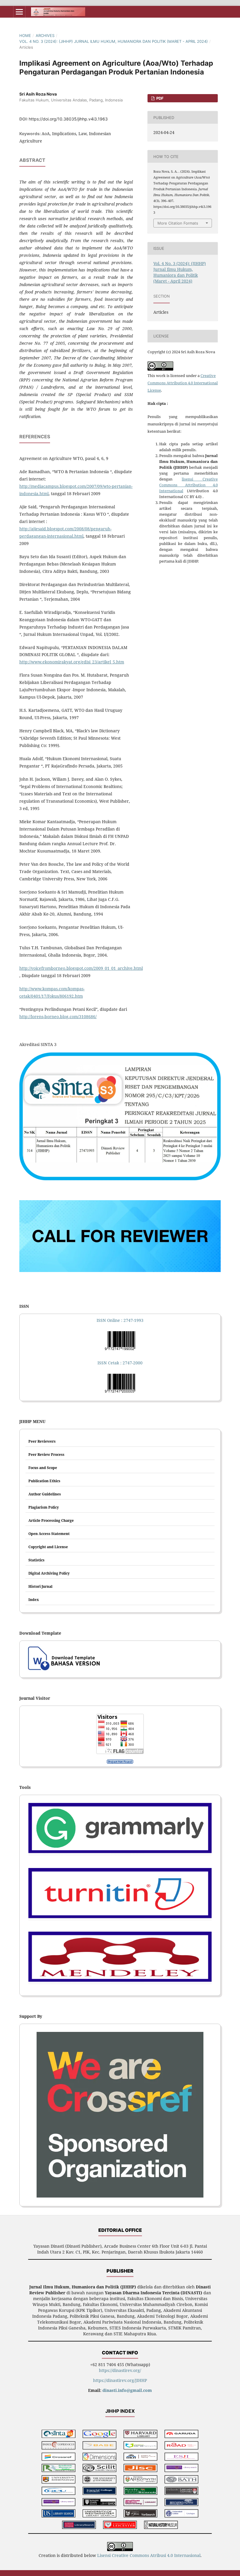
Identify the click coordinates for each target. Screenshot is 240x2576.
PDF (160, 98)
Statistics (36, 1560)
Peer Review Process (46, 1455)
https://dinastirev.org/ (120, 2370)
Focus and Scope (43, 1468)
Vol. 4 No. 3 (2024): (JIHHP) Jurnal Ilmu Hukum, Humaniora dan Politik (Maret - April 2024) (114, 41)
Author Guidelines (45, 1494)
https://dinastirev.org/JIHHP (120, 2380)
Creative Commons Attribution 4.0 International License (183, 383)
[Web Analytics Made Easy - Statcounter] (120, 1762)
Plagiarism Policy (44, 1507)
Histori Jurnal (40, 1586)
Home (25, 35)
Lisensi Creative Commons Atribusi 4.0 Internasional (149, 2555)
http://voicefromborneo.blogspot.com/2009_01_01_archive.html (81, 968)
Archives (45, 35)
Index (34, 1600)
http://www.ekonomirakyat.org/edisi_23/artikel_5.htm (72, 662)
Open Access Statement (49, 1534)
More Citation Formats (178, 223)
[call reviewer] (120, 1270)
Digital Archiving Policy (49, 1573)
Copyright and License (48, 1547)
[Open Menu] (19, 12)
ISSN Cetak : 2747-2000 (120, 1363)
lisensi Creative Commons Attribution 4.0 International (188, 485)
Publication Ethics (44, 1481)
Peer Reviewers (42, 1441)
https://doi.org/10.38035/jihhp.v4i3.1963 (68, 119)
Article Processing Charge (51, 1520)
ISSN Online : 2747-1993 (120, 1320)
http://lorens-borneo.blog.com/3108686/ (58, 1017)
